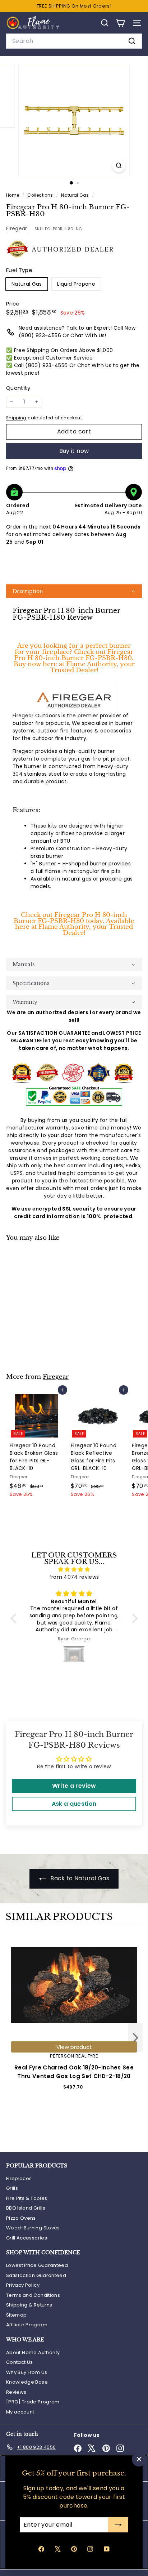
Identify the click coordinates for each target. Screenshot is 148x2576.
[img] (74, 1569)
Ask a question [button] (74, 1804)
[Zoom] (119, 166)
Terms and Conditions (33, 2295)
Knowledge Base (27, 2382)
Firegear (17, 228)
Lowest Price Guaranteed (37, 2265)
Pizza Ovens (21, 2218)
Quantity (18, 388)
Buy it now (74, 451)
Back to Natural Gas (79, 1878)
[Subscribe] (118, 2525)
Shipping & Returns (29, 2305)
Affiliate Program (27, 2325)
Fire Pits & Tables (27, 2198)
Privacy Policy (23, 2285)
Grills (12, 2188)
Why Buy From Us (27, 2372)
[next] (135, 2039)
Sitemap (16, 2315)
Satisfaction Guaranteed (36, 2275)
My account (20, 2412)
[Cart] (120, 23)
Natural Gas (75, 195)
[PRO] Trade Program (33, 2402)
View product (74, 2047)
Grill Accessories (27, 2238)
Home (13, 195)
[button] (74, 591)
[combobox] (74, 41)
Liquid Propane (76, 284)
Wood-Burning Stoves (33, 2228)
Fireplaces (19, 2178)
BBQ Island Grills (26, 2208)
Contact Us (20, 2362)
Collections (41, 195)
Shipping (16, 418)
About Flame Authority (33, 2352)
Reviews (16, 2392)
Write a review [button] (74, 1786)
